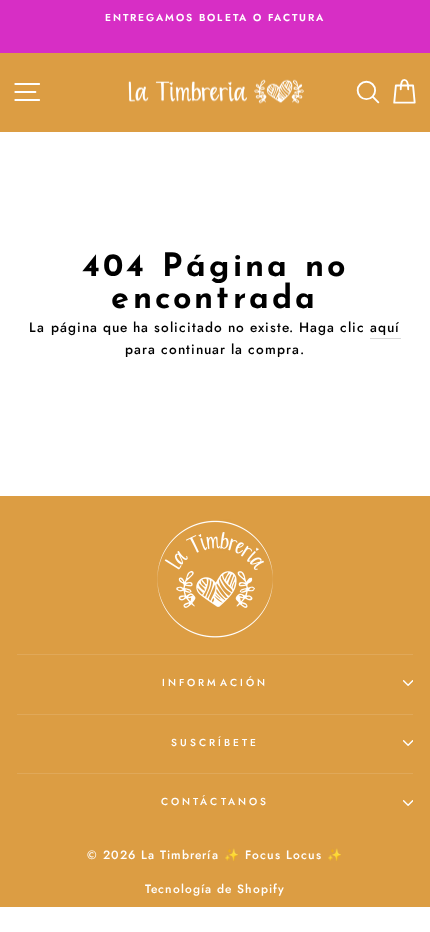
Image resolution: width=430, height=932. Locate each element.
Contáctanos (215, 801)
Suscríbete (215, 742)
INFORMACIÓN (215, 682)
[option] (215, 18)
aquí (385, 327)
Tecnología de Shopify (215, 889)
